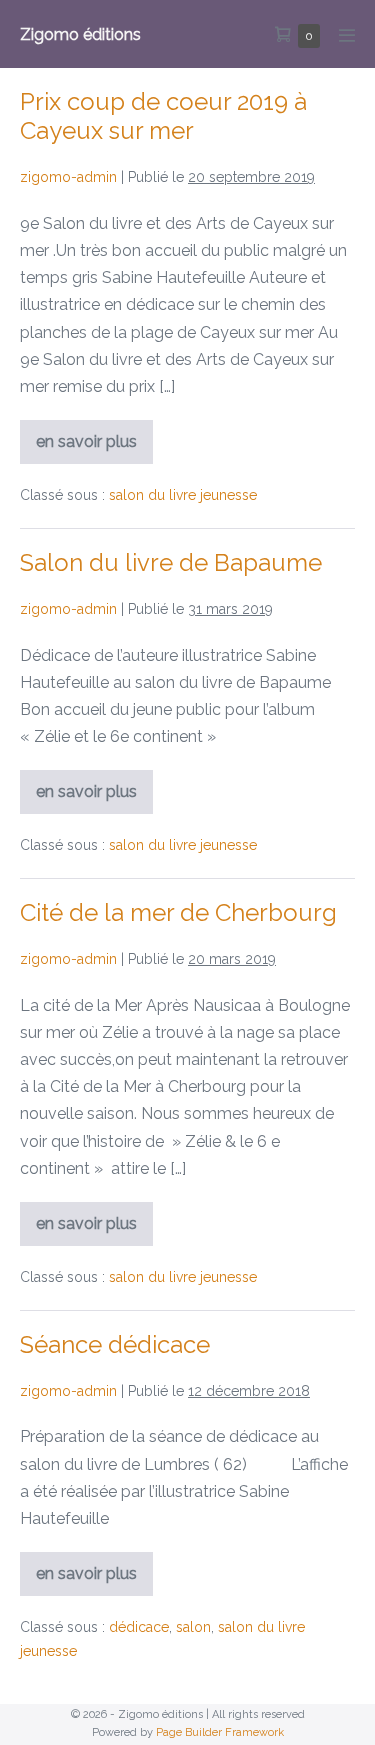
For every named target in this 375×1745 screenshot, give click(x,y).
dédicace (139, 1627)
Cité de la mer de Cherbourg (178, 912)
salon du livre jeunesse (183, 495)
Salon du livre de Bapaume (171, 562)
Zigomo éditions (80, 34)
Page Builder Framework (220, 1732)
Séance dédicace (115, 1344)
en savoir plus (88, 448)
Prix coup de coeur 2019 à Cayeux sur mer (163, 116)
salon (193, 1627)
